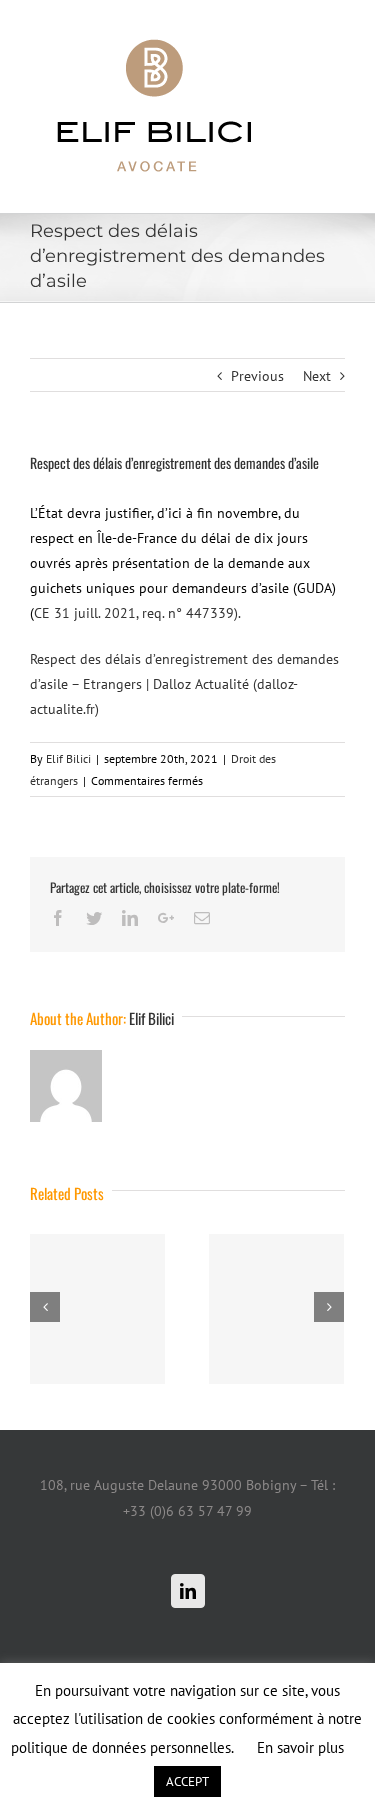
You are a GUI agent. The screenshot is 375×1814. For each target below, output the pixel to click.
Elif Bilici (68, 758)
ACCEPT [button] (187, 1781)
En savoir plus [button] (300, 1747)
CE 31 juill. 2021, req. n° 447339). (137, 613)
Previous (257, 376)
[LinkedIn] (188, 1591)
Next (317, 376)
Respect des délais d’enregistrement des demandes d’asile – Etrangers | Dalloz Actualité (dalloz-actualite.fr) (184, 684)
